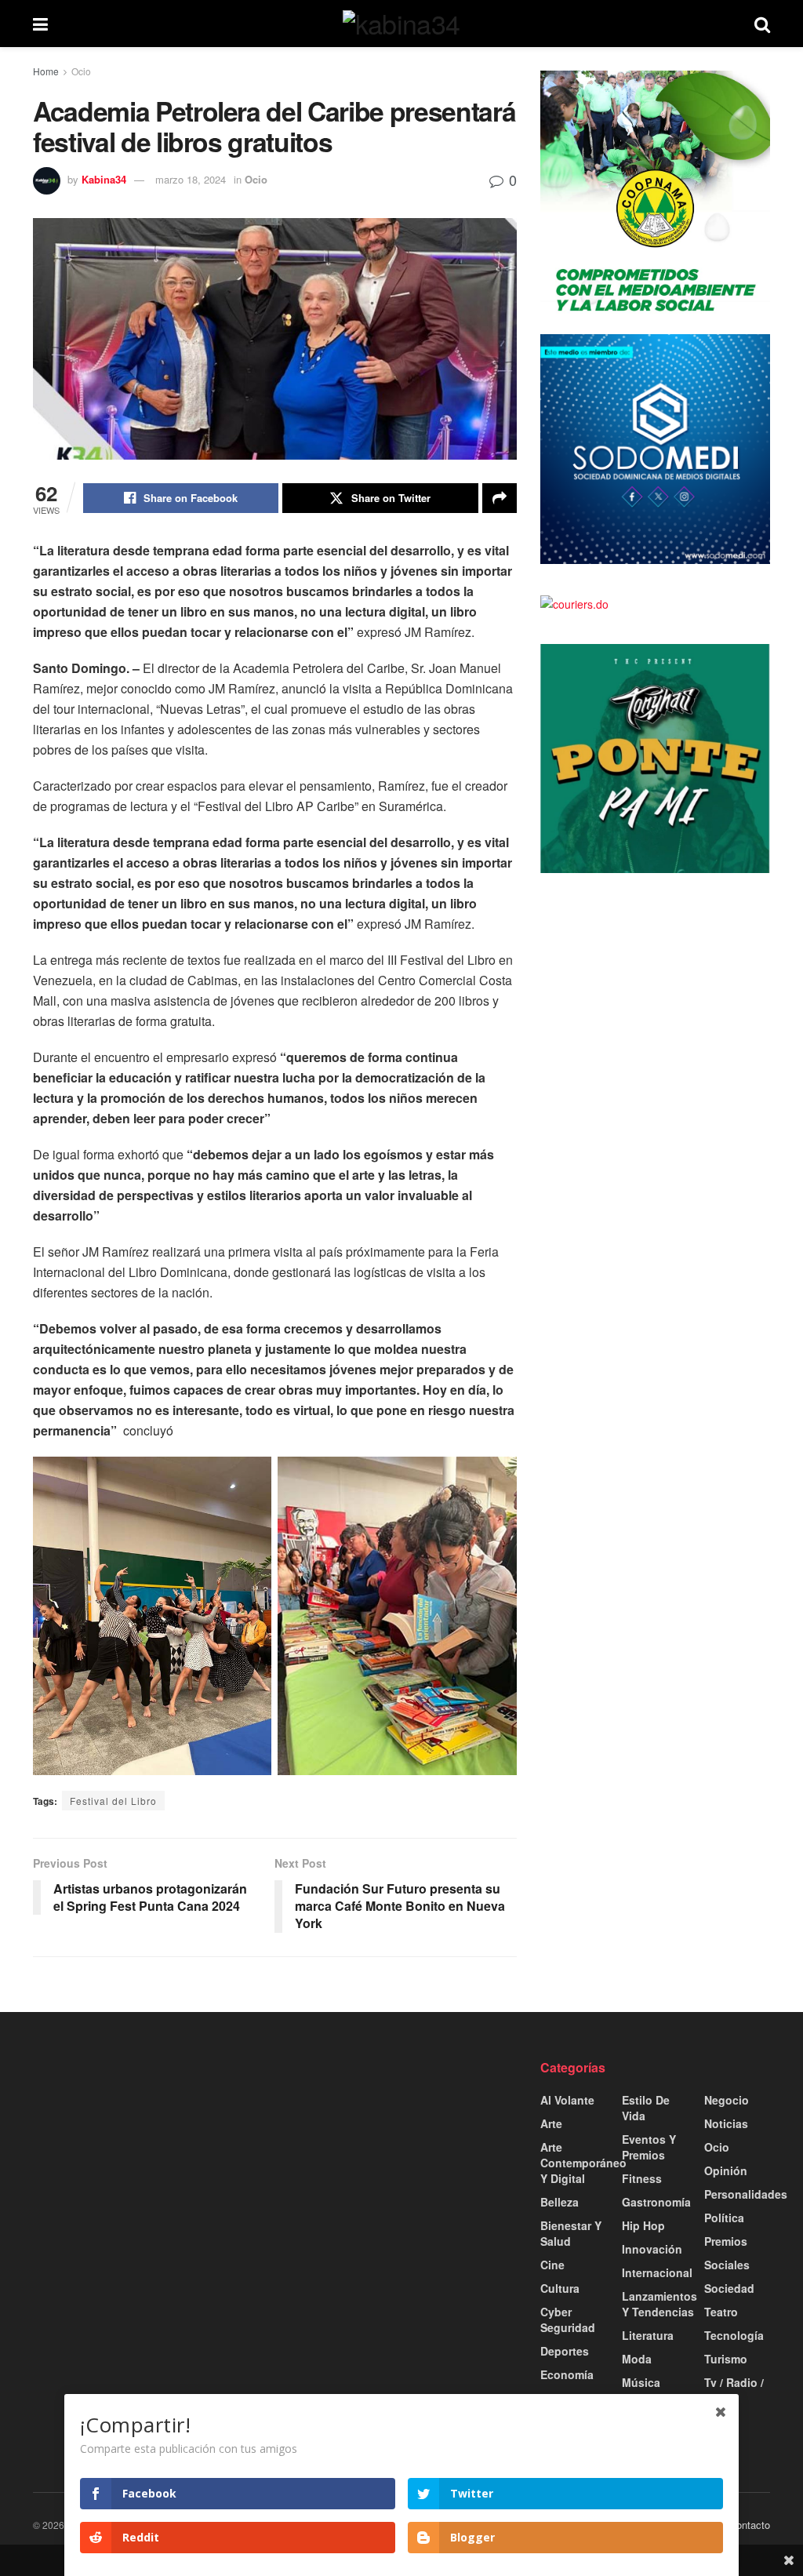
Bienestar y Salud (571, 2233)
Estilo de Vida (646, 2108)
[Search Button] (762, 24)
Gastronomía (656, 2202)
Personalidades (746, 2194)
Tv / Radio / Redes (734, 2390)
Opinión (726, 2170)
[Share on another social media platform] (500, 498)
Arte (551, 2123)
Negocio (727, 2100)
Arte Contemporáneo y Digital (583, 2163)
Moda (637, 2359)
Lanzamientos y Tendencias (659, 2304)
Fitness (642, 2178)
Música (641, 2382)
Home (46, 71)
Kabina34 (104, 179)
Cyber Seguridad (568, 2319)
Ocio (81, 71)
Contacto (750, 2525)
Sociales (727, 2265)
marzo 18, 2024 (191, 179)
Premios (726, 2241)
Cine (552, 2265)
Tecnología (734, 2335)
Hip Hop (643, 2225)
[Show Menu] (40, 24)
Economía (567, 2374)
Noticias (726, 2123)
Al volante (567, 2100)
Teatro (721, 2312)
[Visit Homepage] (401, 24)
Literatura (648, 2335)
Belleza (560, 2202)
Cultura (560, 2288)
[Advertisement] (148, 2157)
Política (724, 2218)
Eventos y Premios (649, 2147)
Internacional (657, 2272)
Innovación (652, 2249)
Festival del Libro (113, 1801)
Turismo (726, 2359)
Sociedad (729, 2288)
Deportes (565, 2351)
